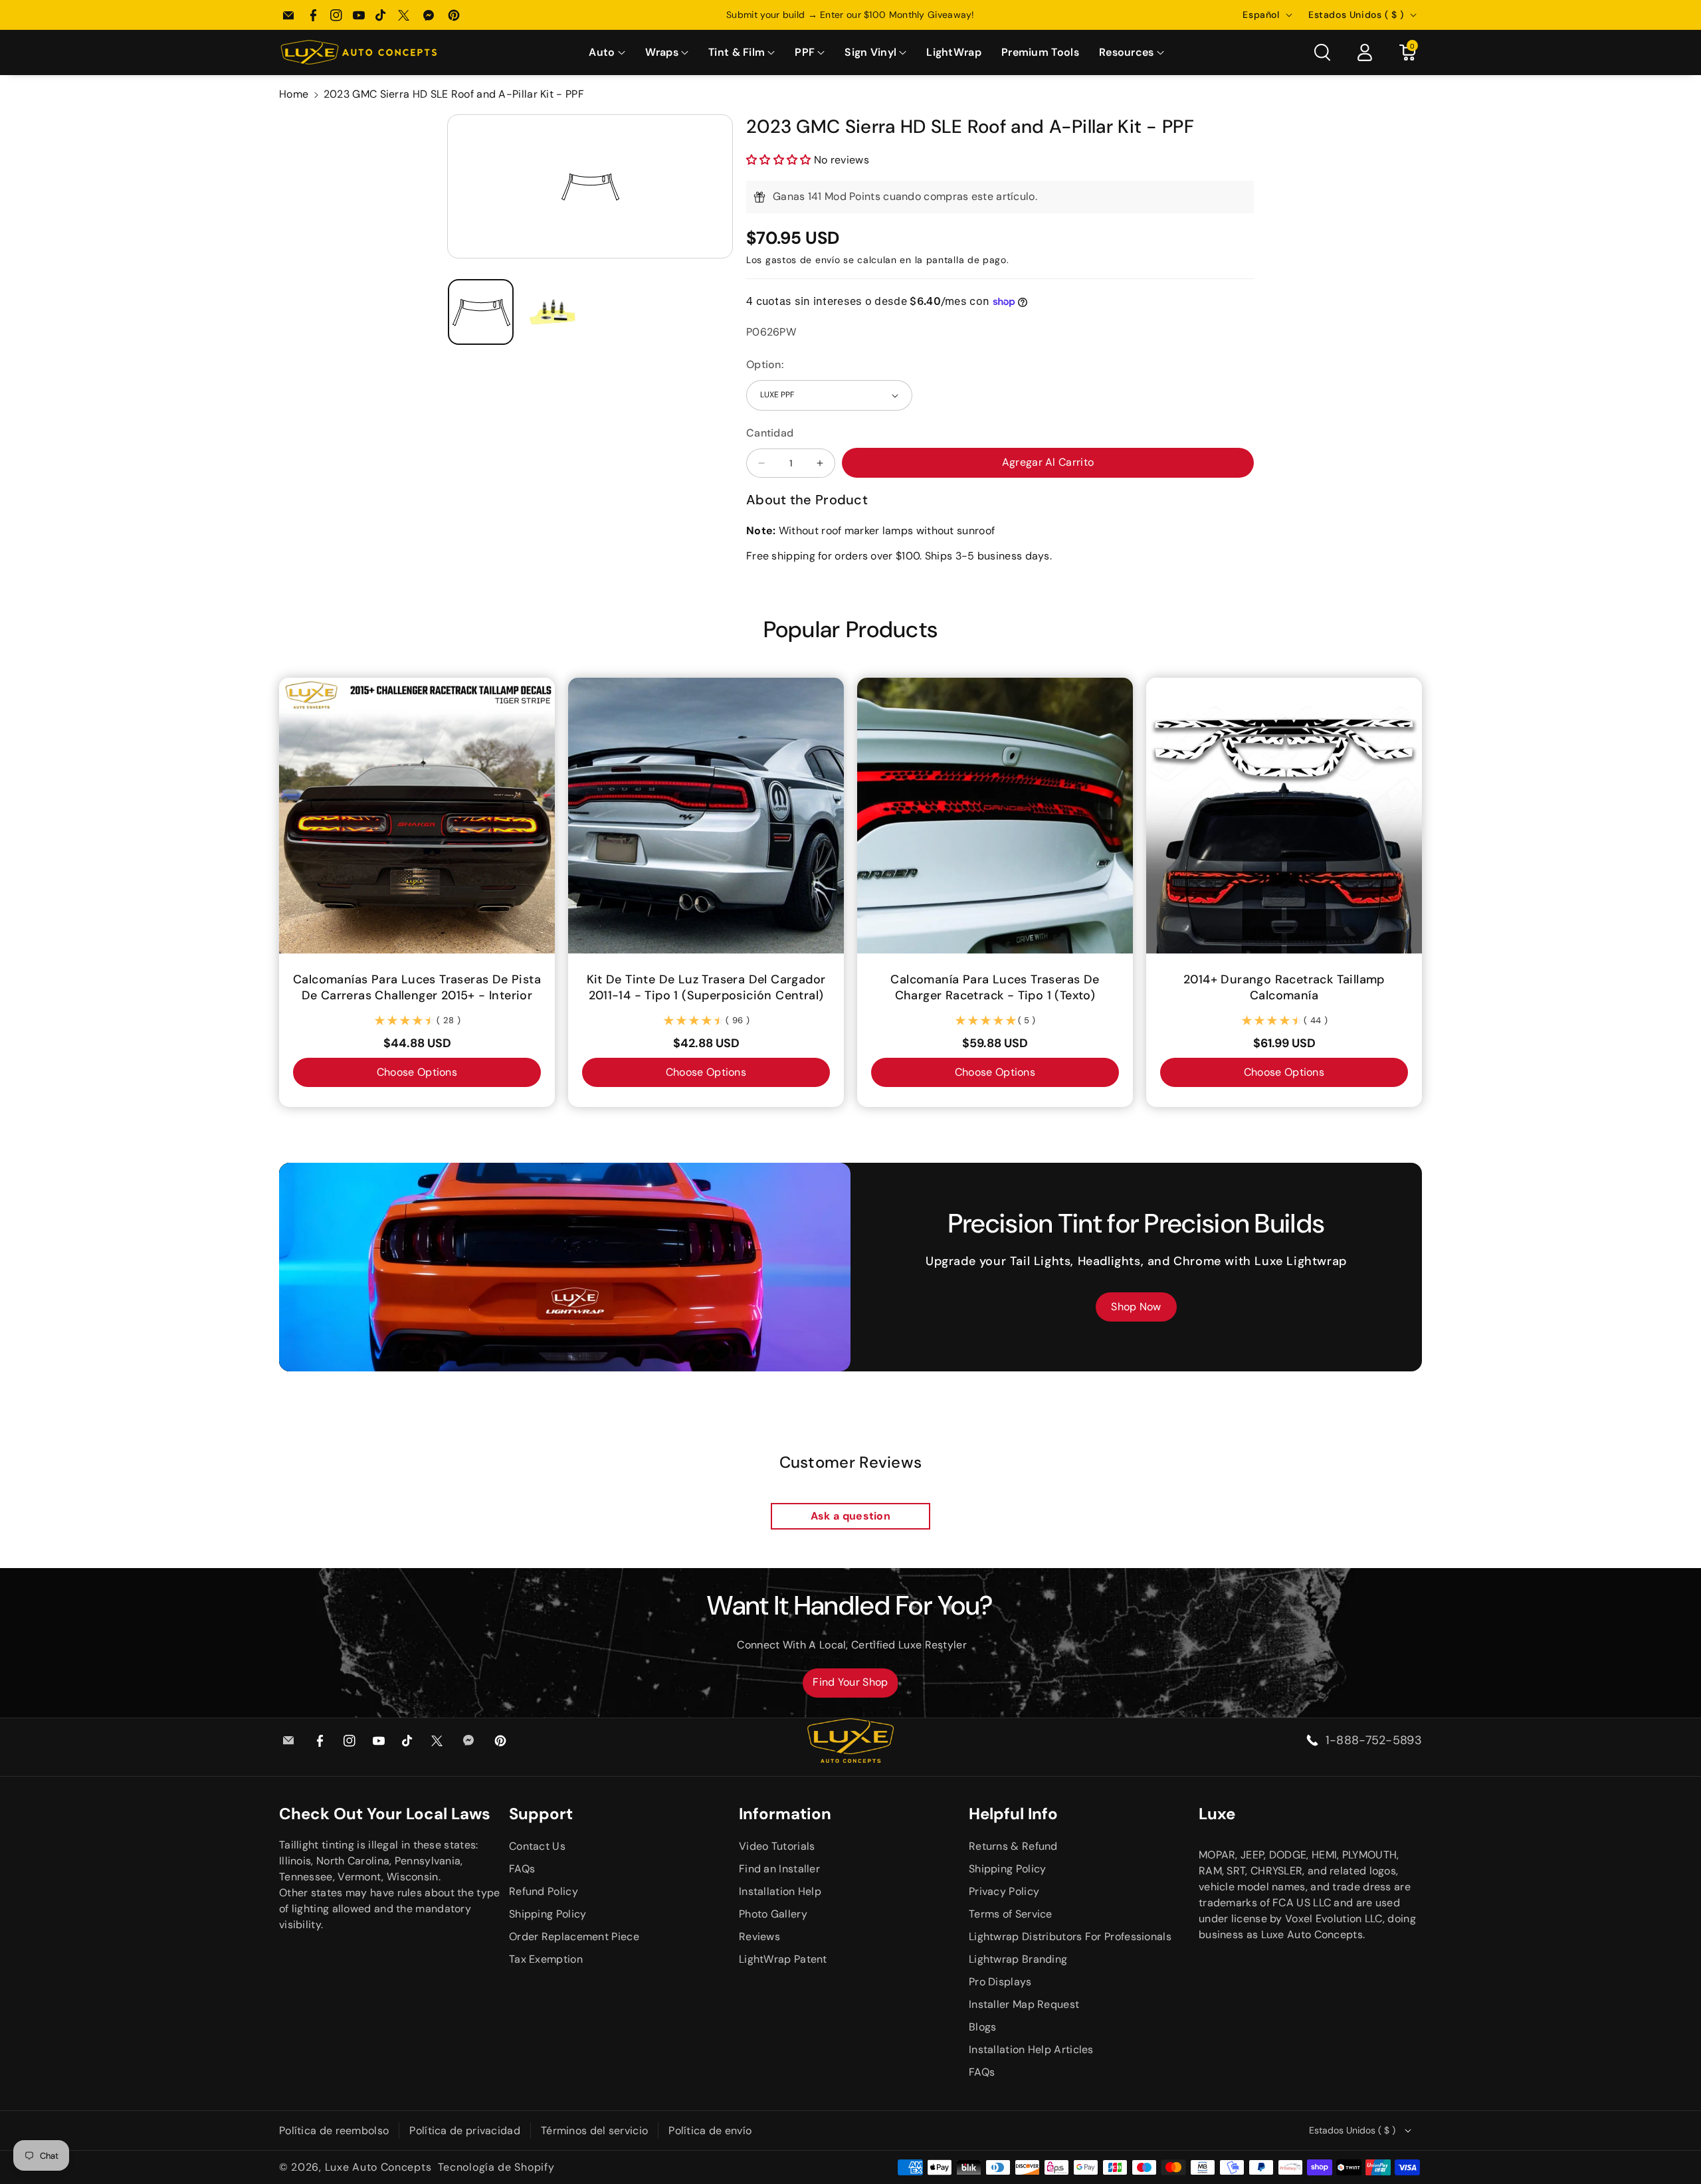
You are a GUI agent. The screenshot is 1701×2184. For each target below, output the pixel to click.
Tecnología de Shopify (496, 2167)
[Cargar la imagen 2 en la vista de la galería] (553, 312)
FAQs (522, 1869)
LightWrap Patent (783, 1959)
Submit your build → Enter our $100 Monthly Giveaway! (850, 15)
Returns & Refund (1013, 1846)
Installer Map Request (1024, 2004)
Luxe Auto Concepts (378, 2167)
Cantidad (770, 433)
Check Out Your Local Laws (385, 1814)
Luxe (1217, 1814)
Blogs (983, 2027)
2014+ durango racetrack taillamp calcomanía (1284, 987)
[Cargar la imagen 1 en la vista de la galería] (481, 312)
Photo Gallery (773, 1914)
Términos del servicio (594, 2131)
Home (294, 94)
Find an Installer (779, 1869)
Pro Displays (1000, 1982)
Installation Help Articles (1031, 2049)
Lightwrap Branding (1018, 1959)
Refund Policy (544, 1891)
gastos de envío (803, 260)
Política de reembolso (334, 2131)
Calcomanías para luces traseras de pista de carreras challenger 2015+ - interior (417, 987)
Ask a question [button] (850, 1516)
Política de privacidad (465, 2131)
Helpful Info (1013, 1814)
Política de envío (710, 2131)
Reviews (759, 1936)
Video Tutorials (777, 1846)
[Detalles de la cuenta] (1365, 52)
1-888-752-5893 (1374, 1740)
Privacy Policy (1004, 1891)
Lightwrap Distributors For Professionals (1070, 1936)
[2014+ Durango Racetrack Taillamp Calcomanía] (1284, 816)
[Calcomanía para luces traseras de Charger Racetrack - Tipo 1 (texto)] (995, 816)
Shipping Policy (548, 1914)
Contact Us (537, 1846)
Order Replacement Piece (574, 1936)
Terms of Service (1011, 1914)
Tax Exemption (546, 1959)
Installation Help (780, 1891)
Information (785, 1814)
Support (541, 1814)
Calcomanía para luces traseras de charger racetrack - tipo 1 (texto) (995, 987)
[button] (607, 53)
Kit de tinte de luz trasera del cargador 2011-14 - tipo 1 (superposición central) (706, 987)
